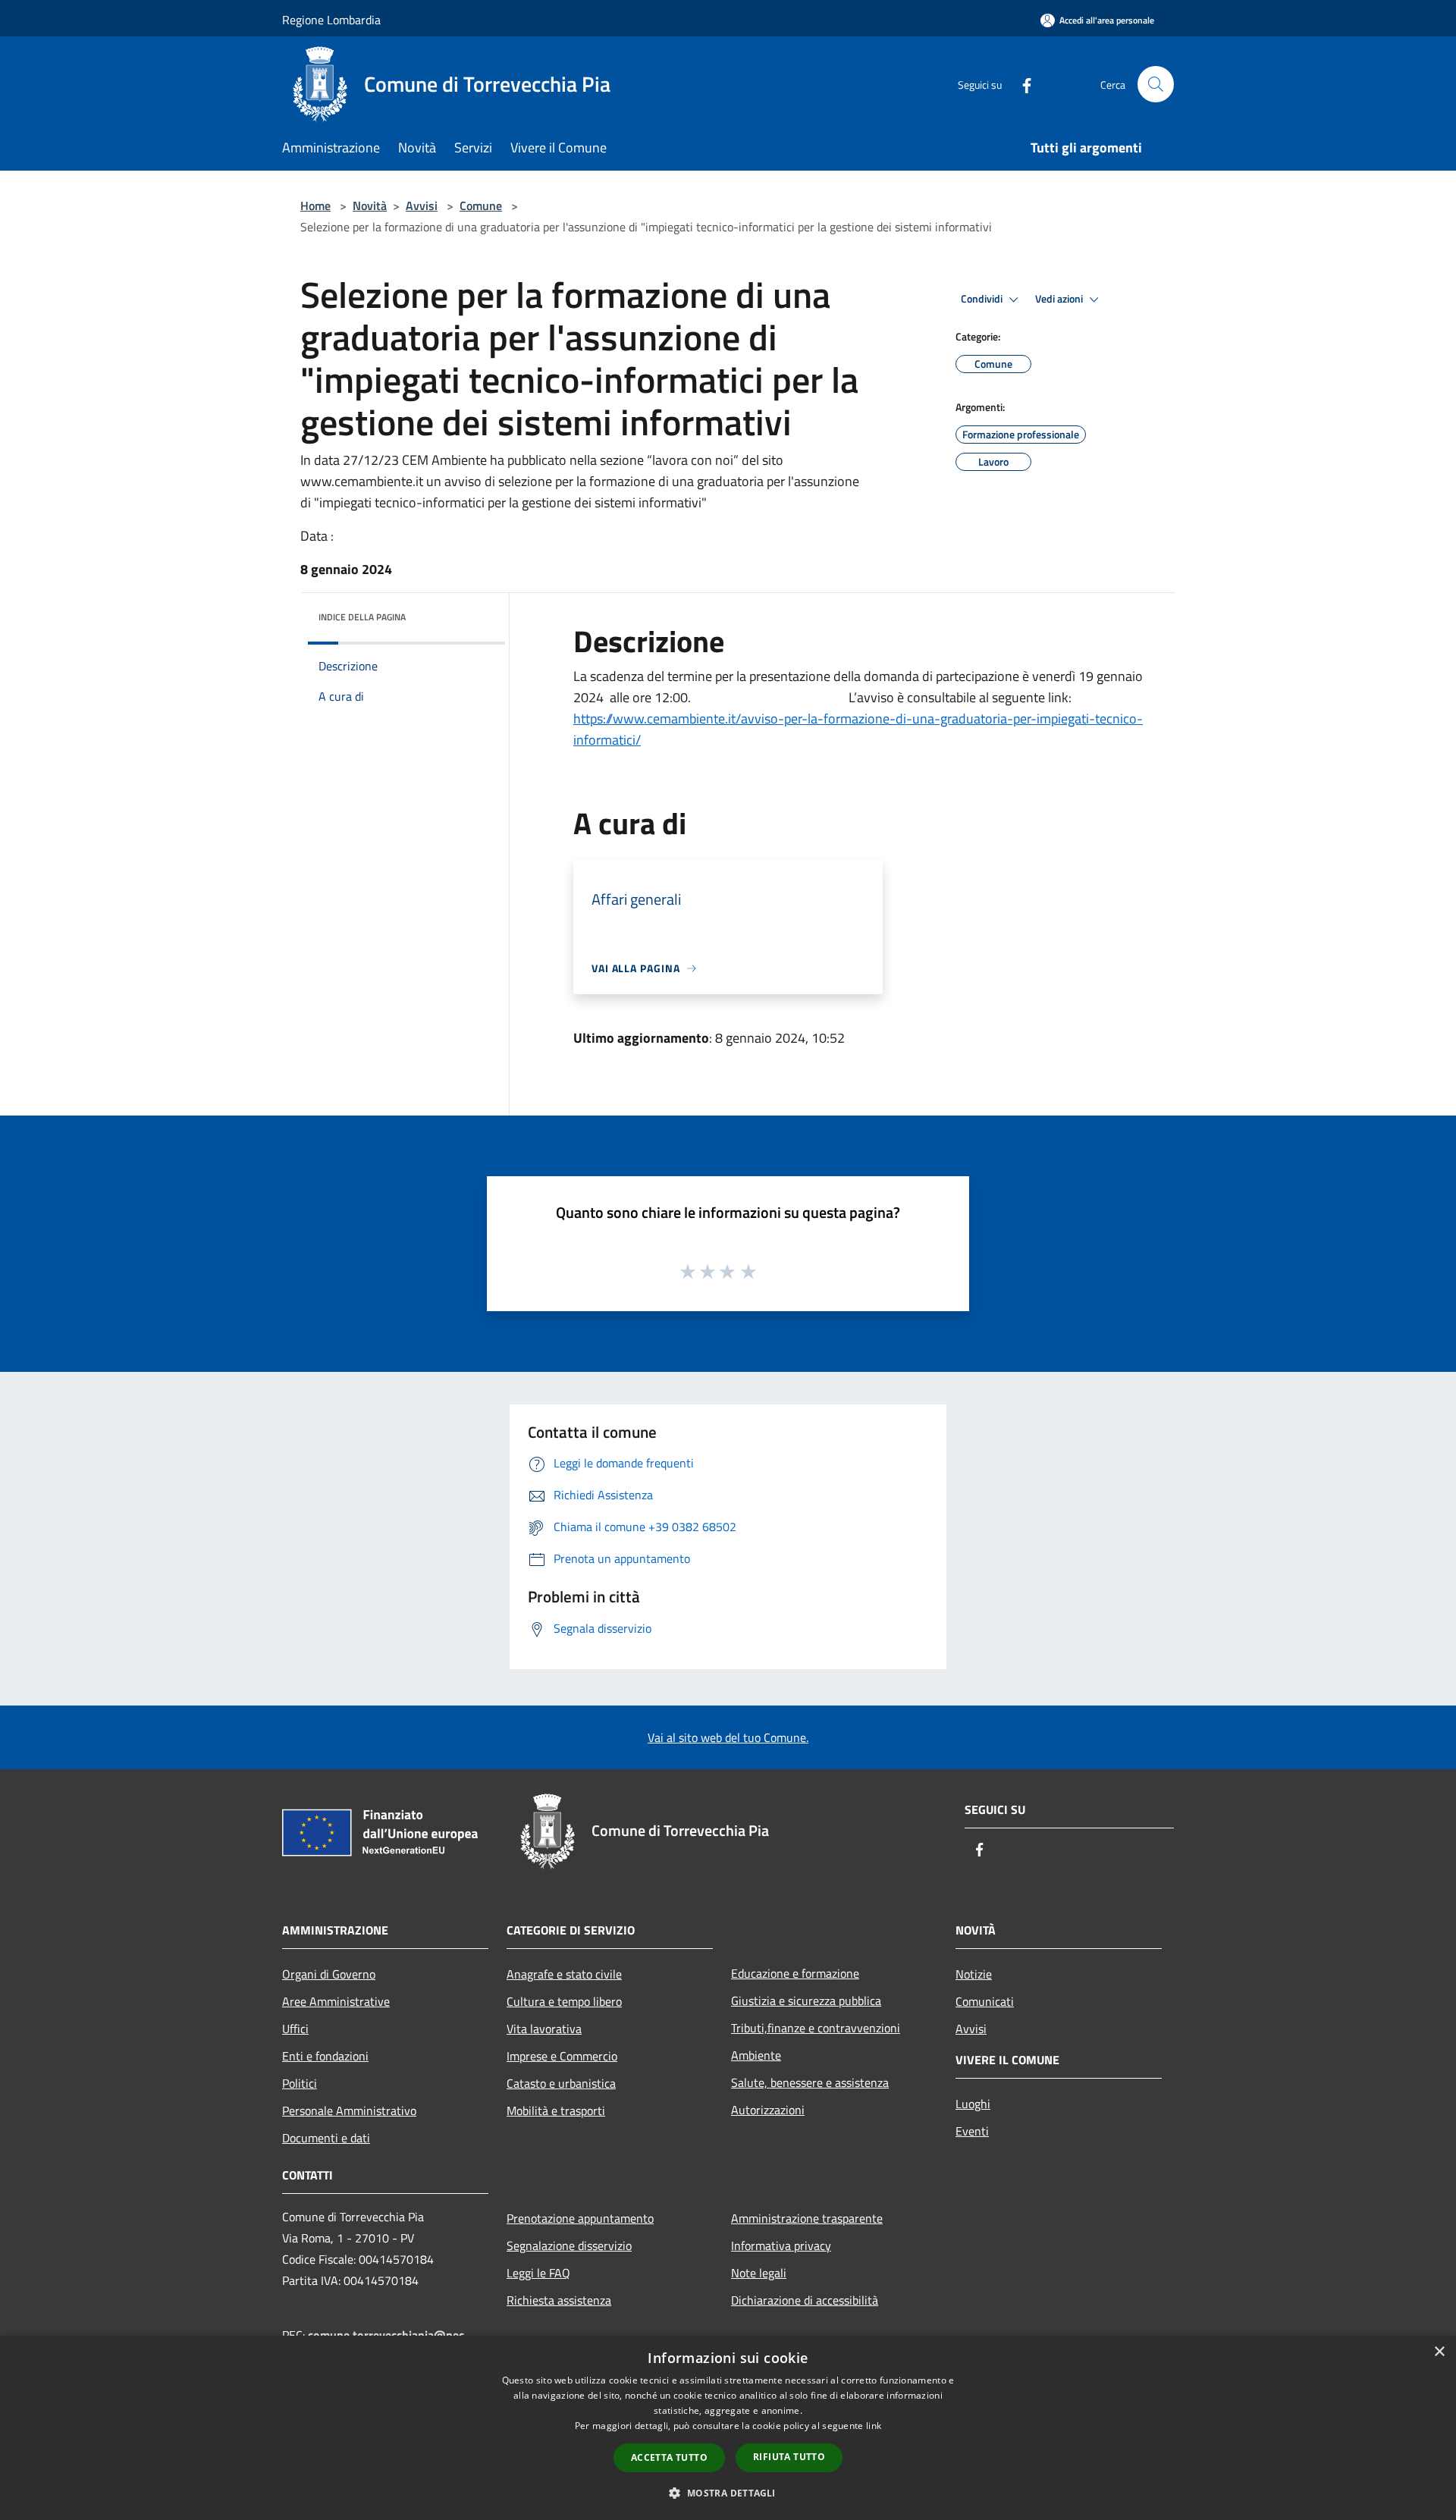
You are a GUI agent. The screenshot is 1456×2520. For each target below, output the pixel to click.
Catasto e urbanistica (561, 2083)
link (874, 2426)
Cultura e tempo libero (564, 2001)
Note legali (759, 2273)
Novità (370, 206)
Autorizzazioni (768, 2110)
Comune (481, 206)
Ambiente (756, 2055)
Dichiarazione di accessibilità (805, 2300)
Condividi (983, 299)
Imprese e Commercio (562, 2056)
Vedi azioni (1060, 299)
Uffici (295, 2029)
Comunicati (985, 2001)
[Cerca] (1156, 84)
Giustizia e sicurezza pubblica (806, 2001)
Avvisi (422, 206)
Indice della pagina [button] (362, 617)
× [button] (1439, 2352)
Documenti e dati (326, 2138)
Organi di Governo (329, 1974)
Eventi (972, 2131)
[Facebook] (1021, 84)
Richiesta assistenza (559, 2300)
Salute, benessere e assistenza (810, 2082)
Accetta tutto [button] (669, 2457)
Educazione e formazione (795, 1973)
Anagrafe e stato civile (564, 1974)
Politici (300, 2083)
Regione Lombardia (331, 20)
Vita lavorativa (544, 2029)
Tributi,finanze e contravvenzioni (816, 2028)
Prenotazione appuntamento (580, 2218)
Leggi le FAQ (538, 2273)
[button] (728, 2493)
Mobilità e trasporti (556, 2110)
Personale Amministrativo (349, 2110)
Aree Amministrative (336, 2001)
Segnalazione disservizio (569, 2245)
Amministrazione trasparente (807, 2218)
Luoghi (973, 2104)
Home (315, 206)
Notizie (974, 1974)
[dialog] (728, 2428)
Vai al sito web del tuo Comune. (728, 1737)
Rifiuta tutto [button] (789, 2457)
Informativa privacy (781, 2245)
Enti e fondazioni (325, 2056)
